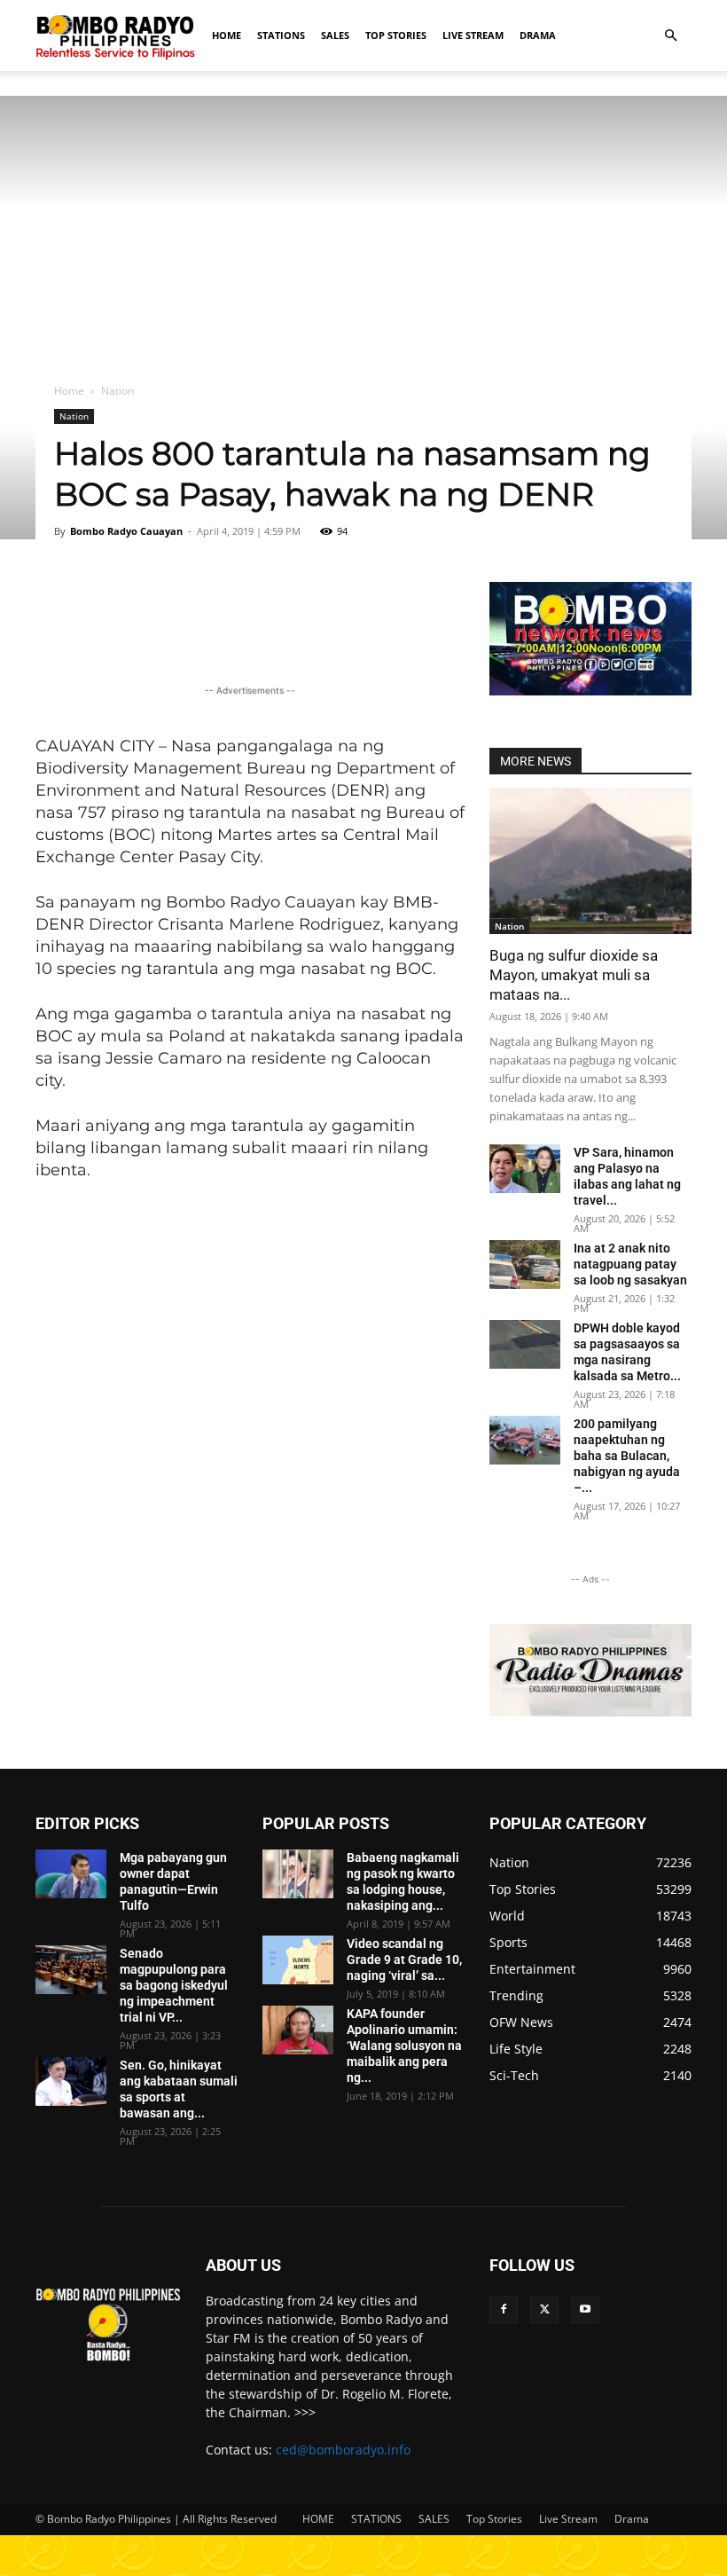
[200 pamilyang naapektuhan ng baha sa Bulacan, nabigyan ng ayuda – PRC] (525, 1440)
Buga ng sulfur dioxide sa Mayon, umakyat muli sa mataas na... (574, 975)
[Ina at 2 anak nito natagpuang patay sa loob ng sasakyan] (525, 1264)
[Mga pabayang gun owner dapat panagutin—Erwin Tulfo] (71, 1874)
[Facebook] (504, 2310)
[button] (670, 36)
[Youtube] (585, 2310)
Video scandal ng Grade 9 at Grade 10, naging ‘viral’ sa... (404, 1959)
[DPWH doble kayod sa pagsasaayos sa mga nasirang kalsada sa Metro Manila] (525, 1344)
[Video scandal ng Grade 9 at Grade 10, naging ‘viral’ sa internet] (298, 1960)
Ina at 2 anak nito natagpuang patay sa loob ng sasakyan (630, 1264)
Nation (74, 416)
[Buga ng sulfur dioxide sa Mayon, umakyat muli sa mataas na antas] (590, 861)
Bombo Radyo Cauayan (126, 531)
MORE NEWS (535, 761)
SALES (335, 35)
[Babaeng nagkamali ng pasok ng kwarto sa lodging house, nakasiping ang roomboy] (298, 1874)
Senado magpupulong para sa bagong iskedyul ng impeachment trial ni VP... (174, 1985)
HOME (227, 35)
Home (69, 391)
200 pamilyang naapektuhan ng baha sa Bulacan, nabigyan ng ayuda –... (627, 1456)
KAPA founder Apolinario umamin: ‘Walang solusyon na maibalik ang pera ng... (404, 2046)
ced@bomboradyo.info (343, 2450)
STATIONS (281, 35)
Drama (538, 35)
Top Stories (396, 35)
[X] (544, 2310)
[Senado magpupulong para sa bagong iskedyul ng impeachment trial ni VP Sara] (71, 1970)
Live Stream (473, 35)
